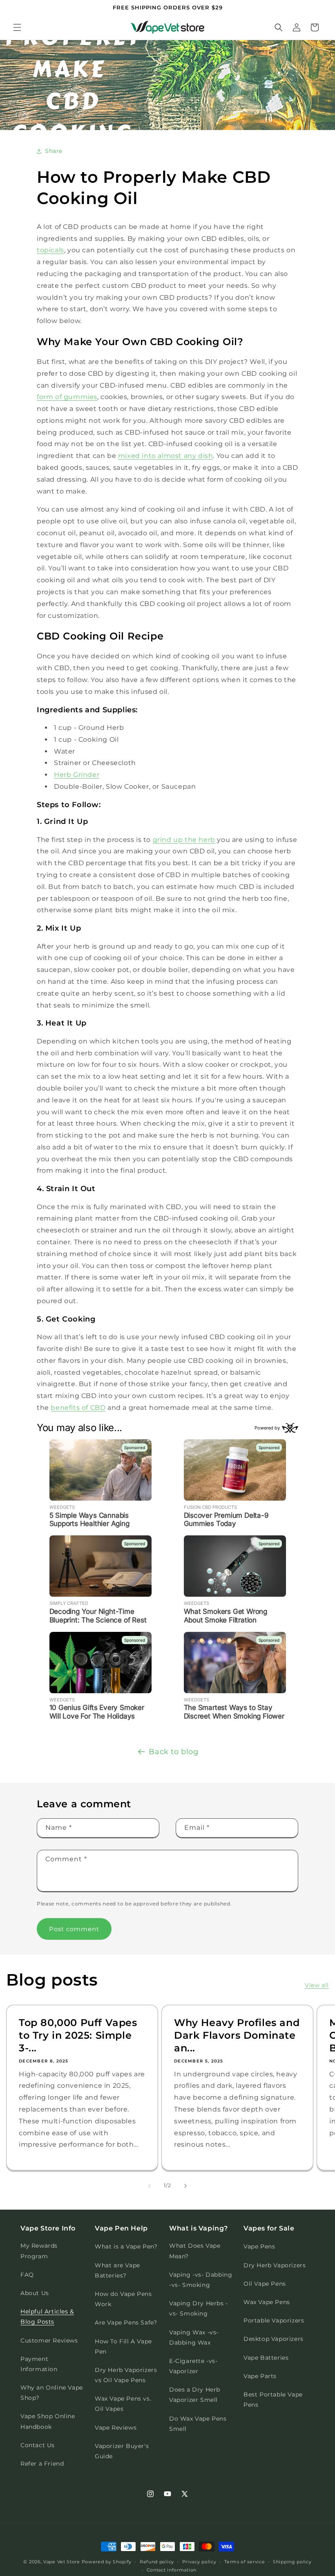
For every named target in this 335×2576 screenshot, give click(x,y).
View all (317, 1985)
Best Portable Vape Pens (273, 2400)
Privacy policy (199, 2562)
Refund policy (157, 2562)
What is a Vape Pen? (126, 2246)
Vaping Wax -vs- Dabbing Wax (194, 2337)
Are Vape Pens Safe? (126, 2322)
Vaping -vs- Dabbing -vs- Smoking (201, 2280)
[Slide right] (185, 2186)
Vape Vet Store (62, 2562)
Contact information (172, 2570)
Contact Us (38, 2445)
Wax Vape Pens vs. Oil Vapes (123, 2404)
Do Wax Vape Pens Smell (198, 2424)
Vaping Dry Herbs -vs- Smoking (199, 2308)
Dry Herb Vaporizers (275, 2265)
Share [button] (54, 151)
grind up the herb (184, 840)
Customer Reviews (49, 2340)
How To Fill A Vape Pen (123, 2346)
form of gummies (67, 397)
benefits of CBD (78, 1408)
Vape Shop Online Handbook (48, 2421)
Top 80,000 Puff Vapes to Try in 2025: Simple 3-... (78, 2035)
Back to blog (173, 1752)
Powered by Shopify (107, 2562)
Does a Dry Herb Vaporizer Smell (195, 2395)
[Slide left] (150, 2186)
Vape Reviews (116, 2428)
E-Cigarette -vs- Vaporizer (193, 2366)
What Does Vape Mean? (195, 2251)
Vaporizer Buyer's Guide (122, 2451)
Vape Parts (260, 2376)
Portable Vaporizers (274, 2320)
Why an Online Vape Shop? (52, 2393)
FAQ (27, 2275)
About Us (35, 2293)
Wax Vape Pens (267, 2302)
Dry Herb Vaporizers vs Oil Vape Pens (126, 2375)
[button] (17, 27)
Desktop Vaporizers (274, 2339)
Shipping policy (292, 2562)
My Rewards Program (39, 2251)
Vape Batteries (266, 2358)
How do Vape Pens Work (123, 2299)
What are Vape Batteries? (117, 2270)
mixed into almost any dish (166, 456)
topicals (50, 250)
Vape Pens (259, 2246)
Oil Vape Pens (265, 2284)
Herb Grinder (77, 775)
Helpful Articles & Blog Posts (47, 2317)
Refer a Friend (42, 2464)
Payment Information (39, 2364)
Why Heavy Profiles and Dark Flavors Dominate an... (237, 2035)
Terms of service (245, 2562)
